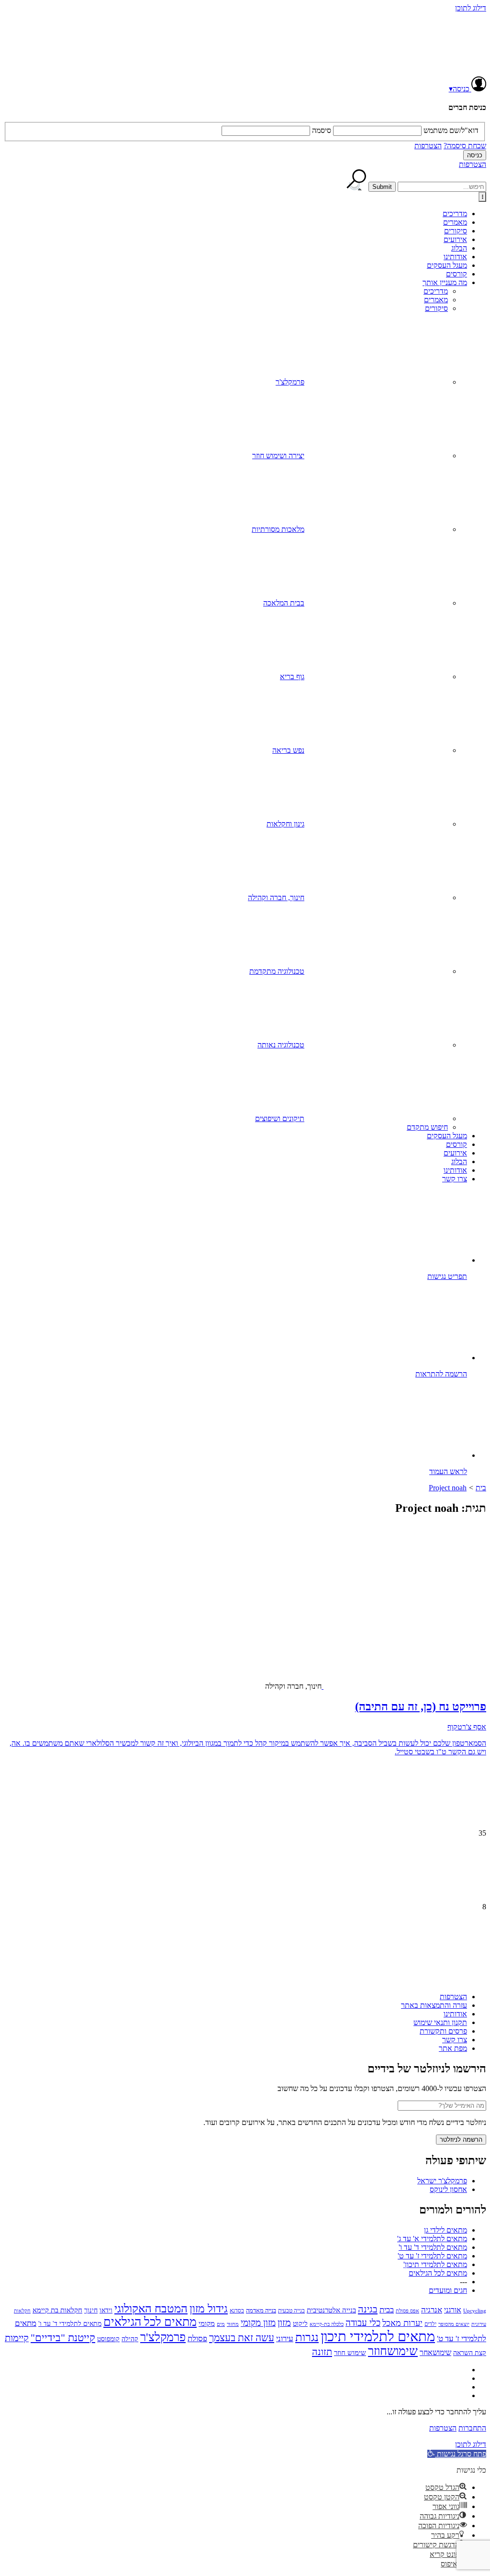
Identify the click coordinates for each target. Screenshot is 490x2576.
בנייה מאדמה (261, 2310)
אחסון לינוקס (448, 2189)
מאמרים (455, 222)
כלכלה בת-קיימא (327, 2324)
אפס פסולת (407, 2311)
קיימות (17, 2338)
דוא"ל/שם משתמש (451, 130)
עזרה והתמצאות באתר (434, 2005)
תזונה (322, 2352)
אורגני (453, 2310)
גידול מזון (209, 2309)
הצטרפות (428, 146)
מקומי (207, 2323)
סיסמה (322, 130)
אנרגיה (432, 2310)
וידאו (106, 2310)
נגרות (307, 2337)
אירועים (455, 239)
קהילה (130, 2339)
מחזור (233, 2324)
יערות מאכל (402, 2323)
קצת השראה (470, 2353)
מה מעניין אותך (445, 282)
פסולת (197, 2339)
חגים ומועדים (448, 2290)
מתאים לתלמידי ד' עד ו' (433, 2247)
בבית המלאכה (284, 603)
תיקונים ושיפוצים (280, 1118)
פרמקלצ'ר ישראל (442, 2181)
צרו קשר (455, 1179)
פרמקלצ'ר (290, 382)
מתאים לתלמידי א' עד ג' (432, 2239)
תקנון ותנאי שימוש (440, 2022)
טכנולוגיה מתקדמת (277, 971)
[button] (457, 2454)
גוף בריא (292, 677)
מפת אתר (453, 2048)
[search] (442, 187)
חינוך (91, 2310)
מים (221, 2324)
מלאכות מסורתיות (278, 529)
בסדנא (237, 2311)
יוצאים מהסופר (454, 2324)
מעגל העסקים (447, 265)
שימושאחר (435, 2352)
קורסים (457, 274)
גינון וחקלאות (285, 824)
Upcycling (475, 2311)
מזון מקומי (258, 2323)
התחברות (472, 2428)
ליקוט (300, 2323)
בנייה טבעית (291, 2311)
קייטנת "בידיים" (63, 2338)
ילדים (430, 2324)
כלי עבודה (363, 2323)
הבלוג (459, 248)
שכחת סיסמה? (465, 146)
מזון (284, 2323)
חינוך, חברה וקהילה (276, 897)
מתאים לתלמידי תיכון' (435, 2264)
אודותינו (455, 257)
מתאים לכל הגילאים (438, 2273)
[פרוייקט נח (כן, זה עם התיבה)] (432, 1605)
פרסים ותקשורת (443, 2031)
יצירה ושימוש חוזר (278, 456)
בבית (387, 2310)
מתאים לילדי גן (445, 2230)
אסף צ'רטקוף (467, 1727)
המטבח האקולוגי (151, 2309)
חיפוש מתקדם (427, 1127)
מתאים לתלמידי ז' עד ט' (432, 2256)
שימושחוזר (393, 2351)
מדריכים (455, 214)
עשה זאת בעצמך (242, 2338)
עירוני (285, 2339)
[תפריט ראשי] (482, 197)
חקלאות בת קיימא (57, 2310)
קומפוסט (108, 2339)
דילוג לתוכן (471, 8)
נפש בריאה (288, 750)
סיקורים (456, 231)
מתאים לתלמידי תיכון (378, 2336)
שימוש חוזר (350, 2352)
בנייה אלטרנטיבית (331, 2310)
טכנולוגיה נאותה (281, 1045)
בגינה (368, 2309)
